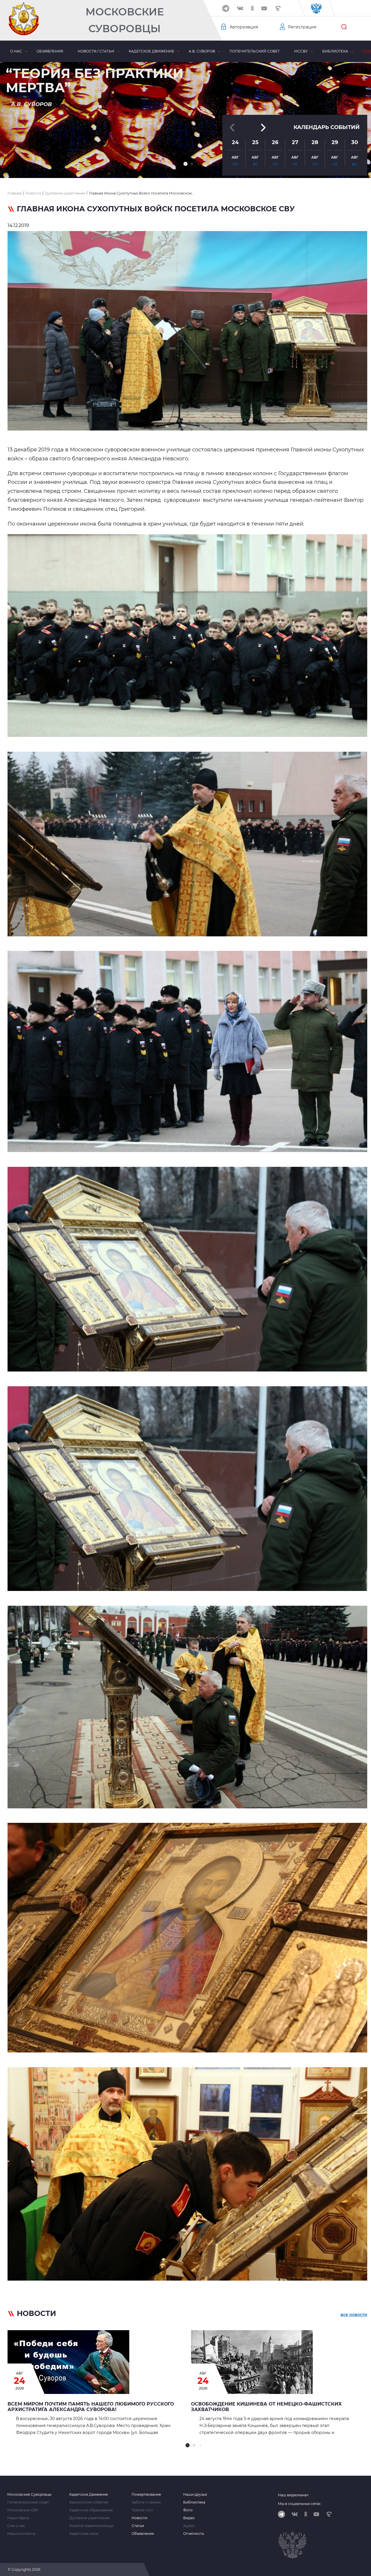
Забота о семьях (146, 2502)
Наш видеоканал (293, 2495)
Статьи (138, 2526)
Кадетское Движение (89, 2495)
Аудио (189, 2526)
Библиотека (335, 51)
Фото (188, 2510)
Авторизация (244, 27)
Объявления (50, 51)
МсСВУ (301, 51)
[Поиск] (344, 27)
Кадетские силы (84, 2534)
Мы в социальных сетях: (300, 2504)
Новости (139, 2518)
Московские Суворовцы (125, 20)
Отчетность (194, 2534)
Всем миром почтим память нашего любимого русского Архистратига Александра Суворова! (91, 2407)
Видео (189, 2518)
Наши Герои (18, 2518)
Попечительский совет (255, 51)
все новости (354, 2315)
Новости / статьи (96, 51)
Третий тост (142, 2510)
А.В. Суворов (202, 51)
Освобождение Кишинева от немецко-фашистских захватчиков (266, 2407)
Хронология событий (89, 2502)
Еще (367, 51)
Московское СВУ (23, 2510)
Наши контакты (21, 2534)
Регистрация (302, 27)
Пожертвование (146, 2495)
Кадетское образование (91, 2510)
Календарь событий (327, 127)
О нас (16, 51)
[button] (185, 164)
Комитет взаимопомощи (91, 2526)
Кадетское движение (151, 51)
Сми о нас (16, 2526)
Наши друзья (195, 2495)
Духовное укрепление (89, 2518)
